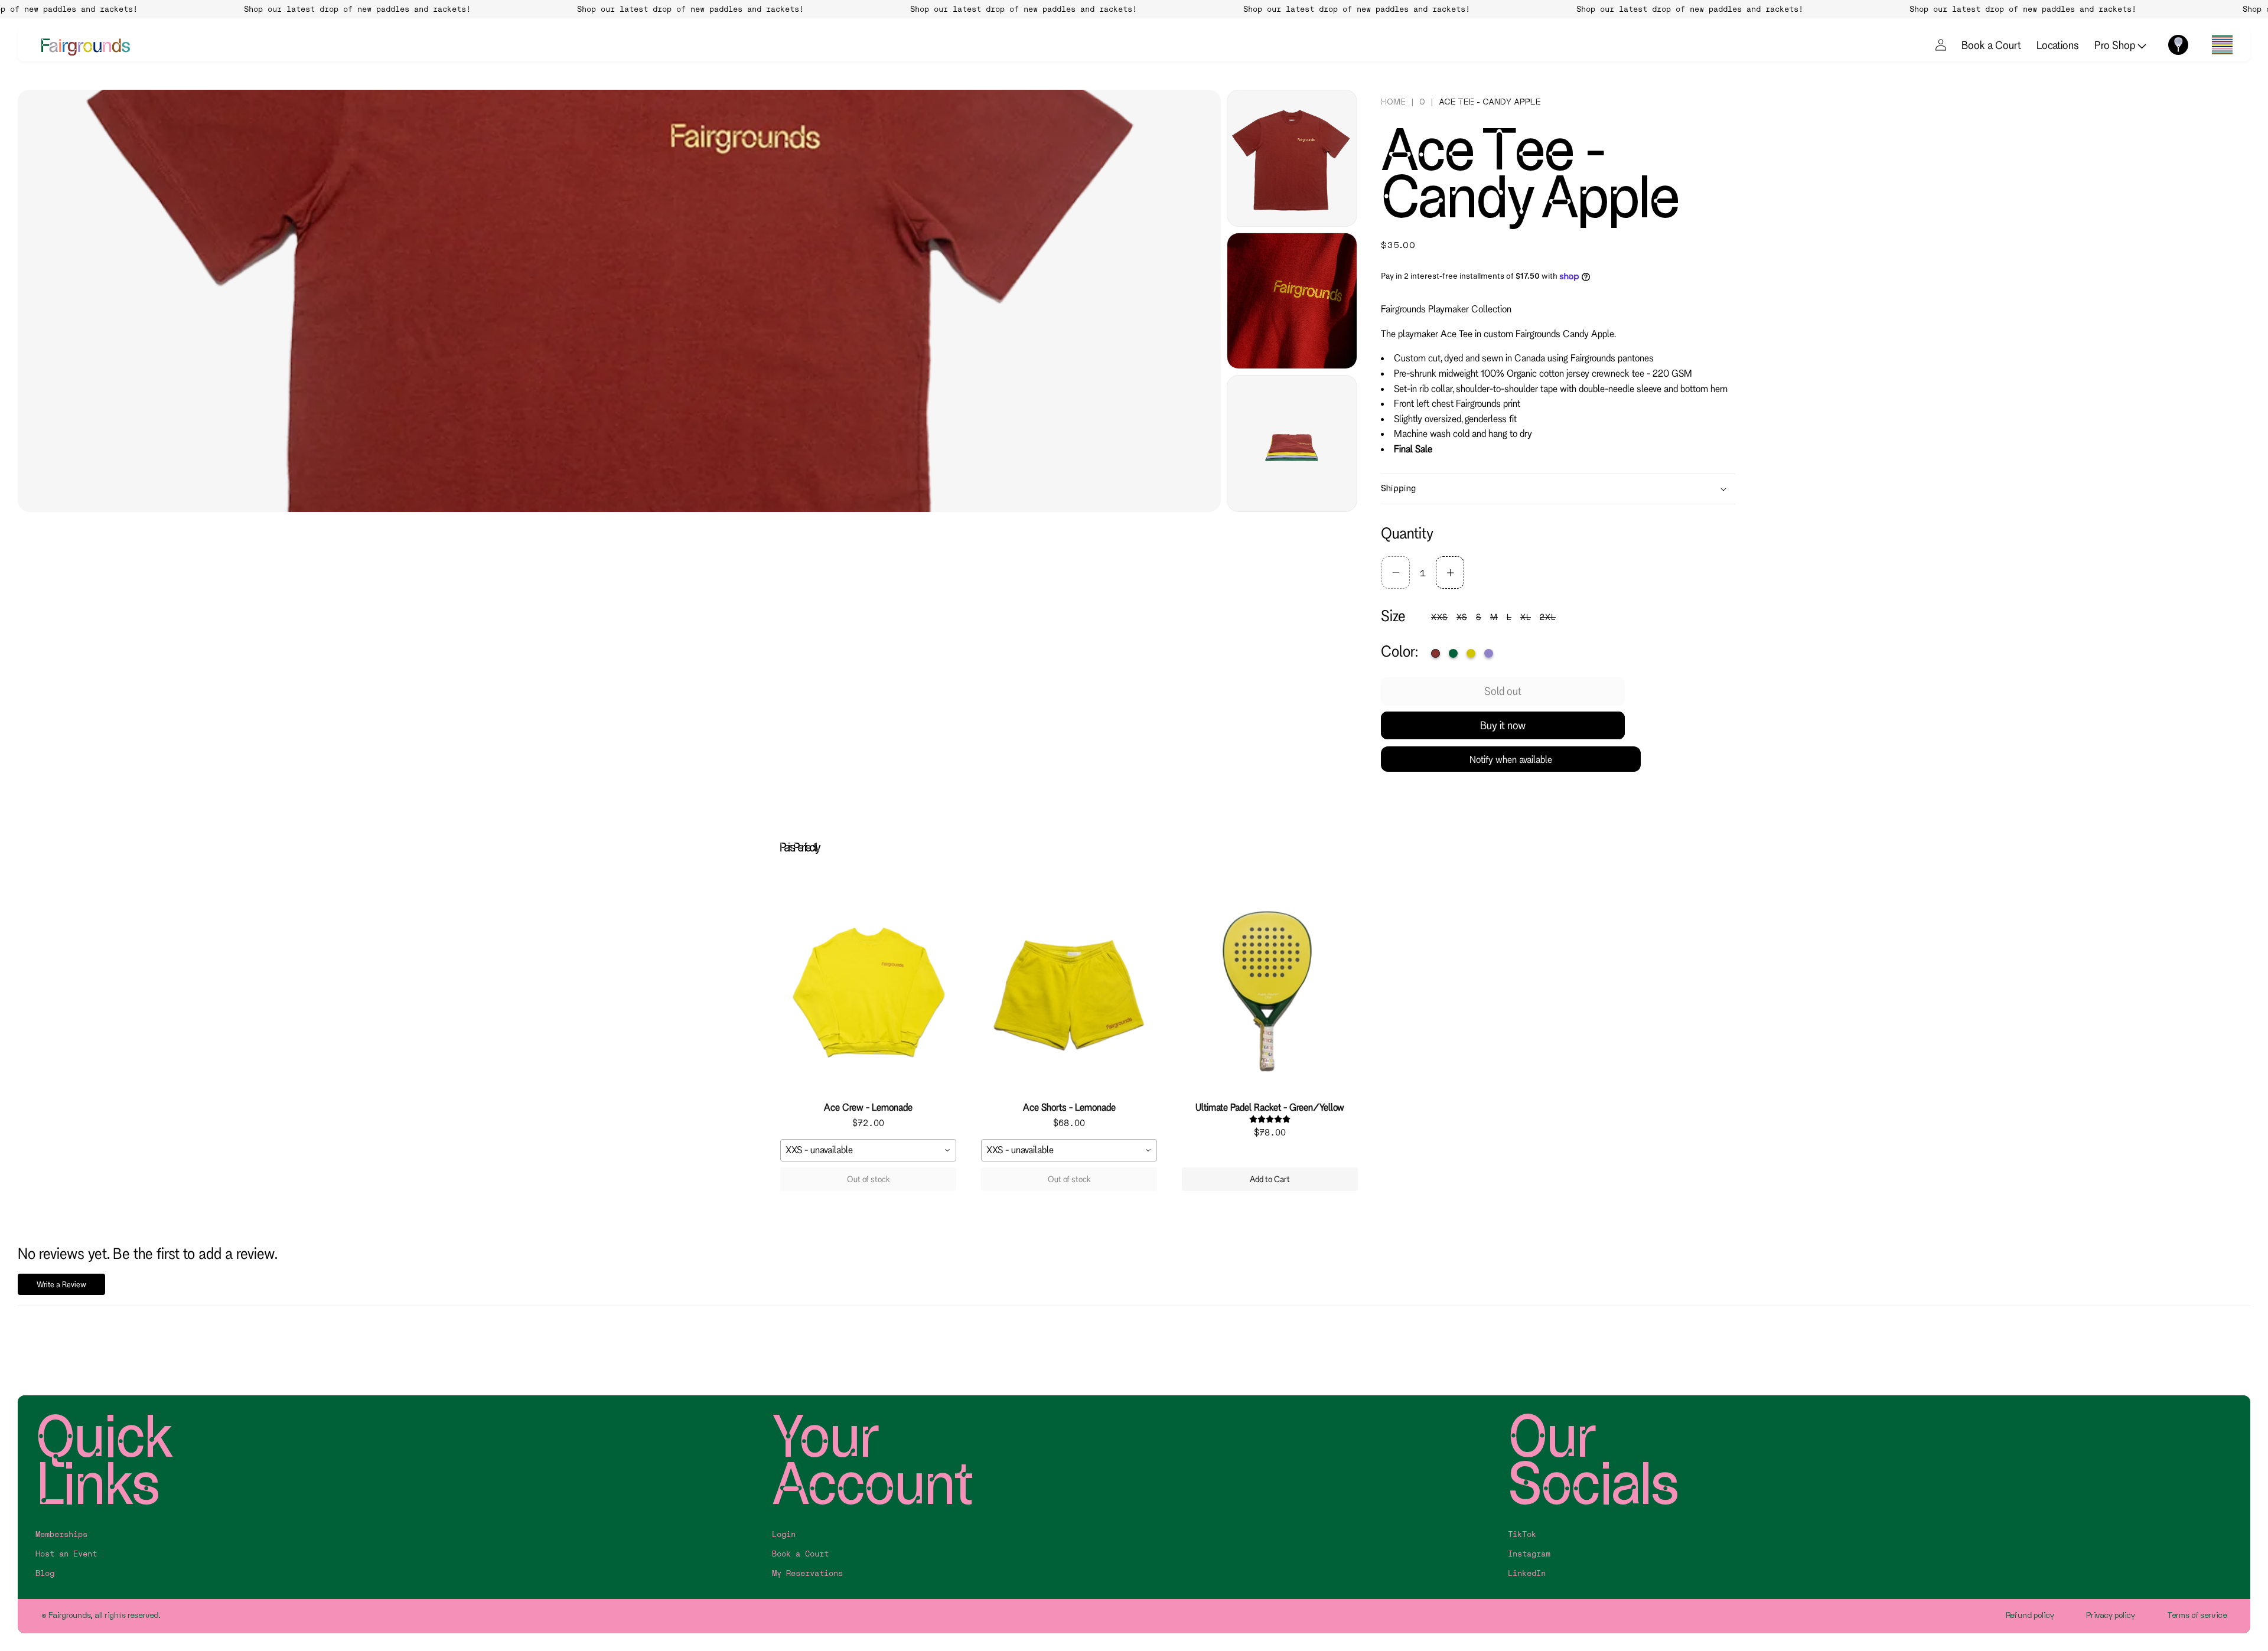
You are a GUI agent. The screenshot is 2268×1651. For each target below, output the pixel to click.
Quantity (1407, 533)
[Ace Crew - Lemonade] (868, 992)
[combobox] (868, 1150)
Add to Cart (1270, 1179)
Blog (45, 1573)
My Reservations (807, 1573)
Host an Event (66, 1554)
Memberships (61, 1534)
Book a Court (1991, 45)
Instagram (1529, 1554)
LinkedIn (1527, 1573)
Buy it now (1503, 725)
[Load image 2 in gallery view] (1292, 301)
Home (1393, 102)
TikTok (1522, 1534)
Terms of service (2197, 1615)
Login (784, 1534)
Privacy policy (2111, 1615)
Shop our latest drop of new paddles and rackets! (305, 9)
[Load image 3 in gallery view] (1292, 443)
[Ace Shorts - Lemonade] (1069, 992)
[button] (2222, 45)
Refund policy (2030, 1615)
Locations (2058, 45)
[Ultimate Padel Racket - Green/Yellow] (1270, 992)
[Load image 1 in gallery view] (1292, 158)
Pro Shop (2116, 45)
